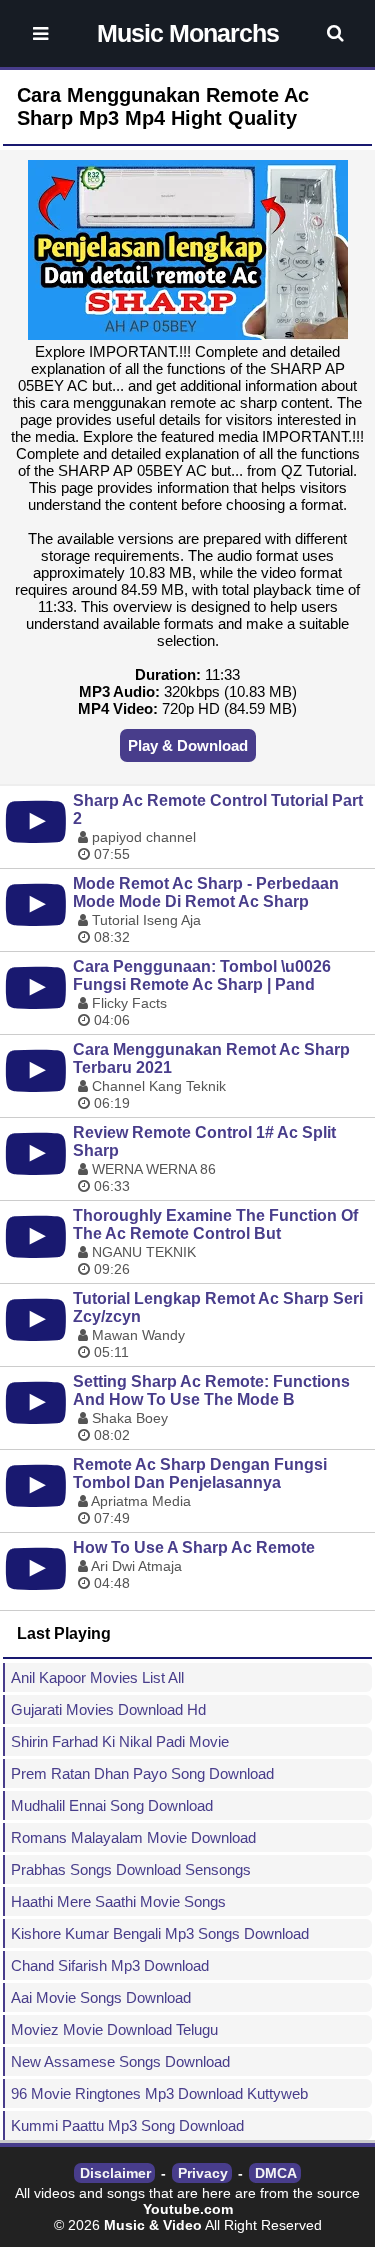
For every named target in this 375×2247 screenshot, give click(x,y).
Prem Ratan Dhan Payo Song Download (142, 1773)
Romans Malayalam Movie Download (133, 1837)
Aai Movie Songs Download (101, 1997)
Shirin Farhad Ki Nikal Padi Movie (120, 1741)
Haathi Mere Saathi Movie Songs (118, 1901)
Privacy (203, 2173)
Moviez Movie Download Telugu (114, 2029)
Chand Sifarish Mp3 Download (110, 1965)
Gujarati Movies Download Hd (108, 1709)
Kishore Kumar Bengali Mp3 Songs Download (160, 1933)
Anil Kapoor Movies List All (97, 1677)
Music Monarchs (188, 33)
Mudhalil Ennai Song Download (112, 1805)
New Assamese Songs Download (120, 2061)
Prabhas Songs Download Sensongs (131, 1869)
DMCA (276, 2173)
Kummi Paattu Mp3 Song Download (127, 2125)
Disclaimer (115, 2173)
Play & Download (188, 745)
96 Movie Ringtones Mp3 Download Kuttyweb (159, 2093)
